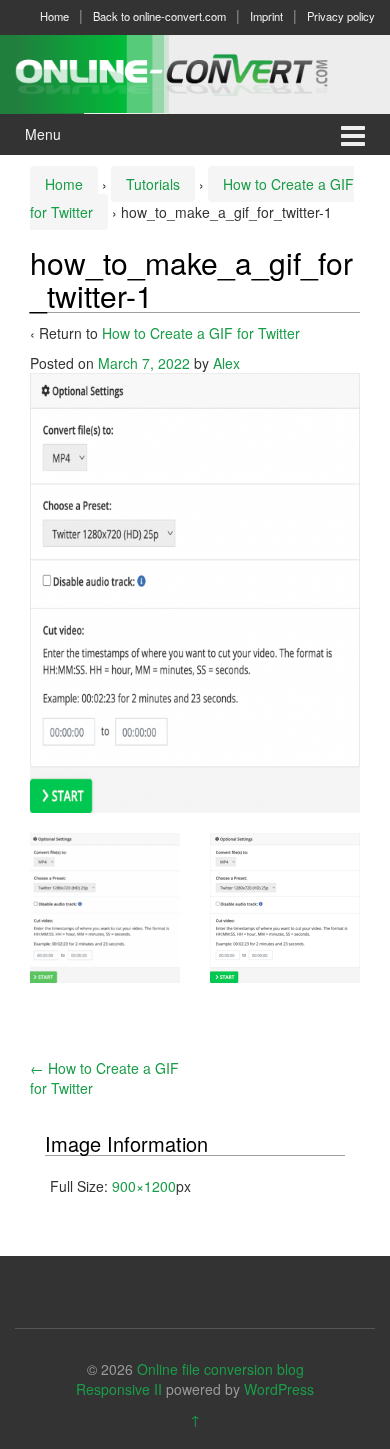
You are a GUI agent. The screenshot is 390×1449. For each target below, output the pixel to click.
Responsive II (119, 1389)
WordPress (279, 1389)
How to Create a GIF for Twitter (201, 333)
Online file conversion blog (220, 1369)
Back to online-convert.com (159, 16)
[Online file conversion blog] (195, 72)
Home (54, 16)
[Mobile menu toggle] (353, 134)
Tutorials (153, 184)
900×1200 (144, 1186)
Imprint (266, 16)
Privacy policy (341, 16)
